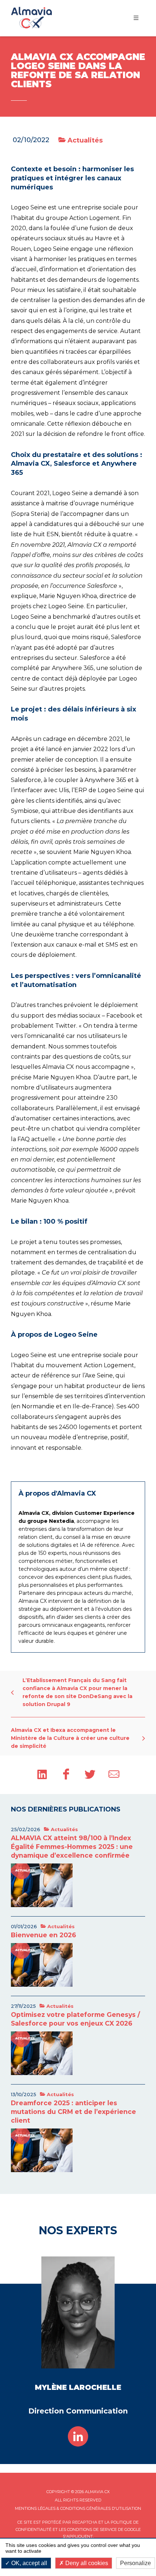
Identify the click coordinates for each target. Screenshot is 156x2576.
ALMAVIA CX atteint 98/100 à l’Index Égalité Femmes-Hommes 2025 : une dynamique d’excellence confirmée (72, 1847)
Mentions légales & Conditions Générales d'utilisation (78, 2508)
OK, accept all (28, 2563)
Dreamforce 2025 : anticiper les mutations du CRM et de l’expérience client (73, 2112)
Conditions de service (92, 2529)
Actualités (84, 140)
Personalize (136, 2563)
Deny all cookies (86, 2563)
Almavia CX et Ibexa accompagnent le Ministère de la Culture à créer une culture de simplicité (70, 1738)
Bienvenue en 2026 (44, 1935)
